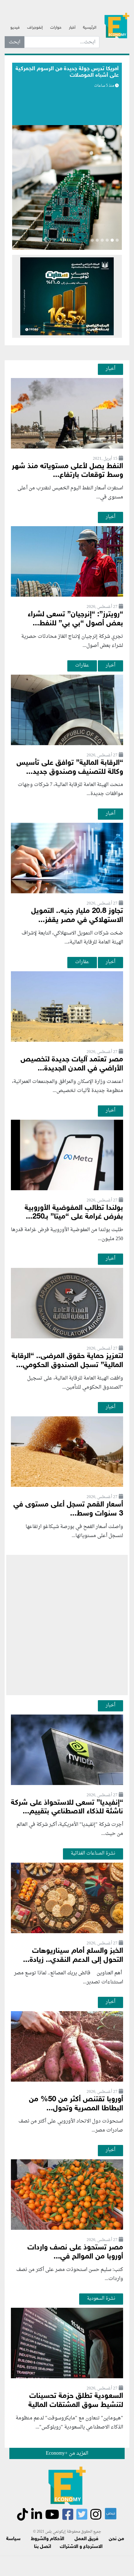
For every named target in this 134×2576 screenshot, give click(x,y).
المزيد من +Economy (67, 2453)
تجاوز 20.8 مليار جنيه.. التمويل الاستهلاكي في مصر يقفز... (77, 916)
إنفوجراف (35, 28)
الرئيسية (90, 28)
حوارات (56, 28)
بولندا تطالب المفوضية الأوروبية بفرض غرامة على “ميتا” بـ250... (74, 1213)
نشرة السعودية (101, 2298)
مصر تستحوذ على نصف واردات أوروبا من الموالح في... (75, 2252)
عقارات (82, 665)
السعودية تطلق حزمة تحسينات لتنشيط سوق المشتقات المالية (76, 2401)
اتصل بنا (43, 2547)
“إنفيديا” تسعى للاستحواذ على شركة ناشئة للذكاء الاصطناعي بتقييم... (67, 1807)
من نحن (116, 2539)
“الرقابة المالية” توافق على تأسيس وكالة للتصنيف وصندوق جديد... (70, 768)
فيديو (15, 28)
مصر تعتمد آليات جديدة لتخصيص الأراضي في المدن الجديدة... (72, 1064)
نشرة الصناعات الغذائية (93, 1853)
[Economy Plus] (117, 25)
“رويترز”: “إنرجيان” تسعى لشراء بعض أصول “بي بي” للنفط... (75, 619)
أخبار (72, 28)
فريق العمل (86, 2539)
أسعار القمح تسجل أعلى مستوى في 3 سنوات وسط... (68, 1509)
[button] (64, 241)
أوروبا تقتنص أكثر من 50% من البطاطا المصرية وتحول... (76, 2104)
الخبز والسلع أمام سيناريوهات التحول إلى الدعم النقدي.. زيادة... (73, 1956)
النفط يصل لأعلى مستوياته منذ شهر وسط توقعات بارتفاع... (67, 471)
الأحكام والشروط (48, 2539)
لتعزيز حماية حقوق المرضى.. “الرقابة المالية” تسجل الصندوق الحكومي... (67, 1361)
